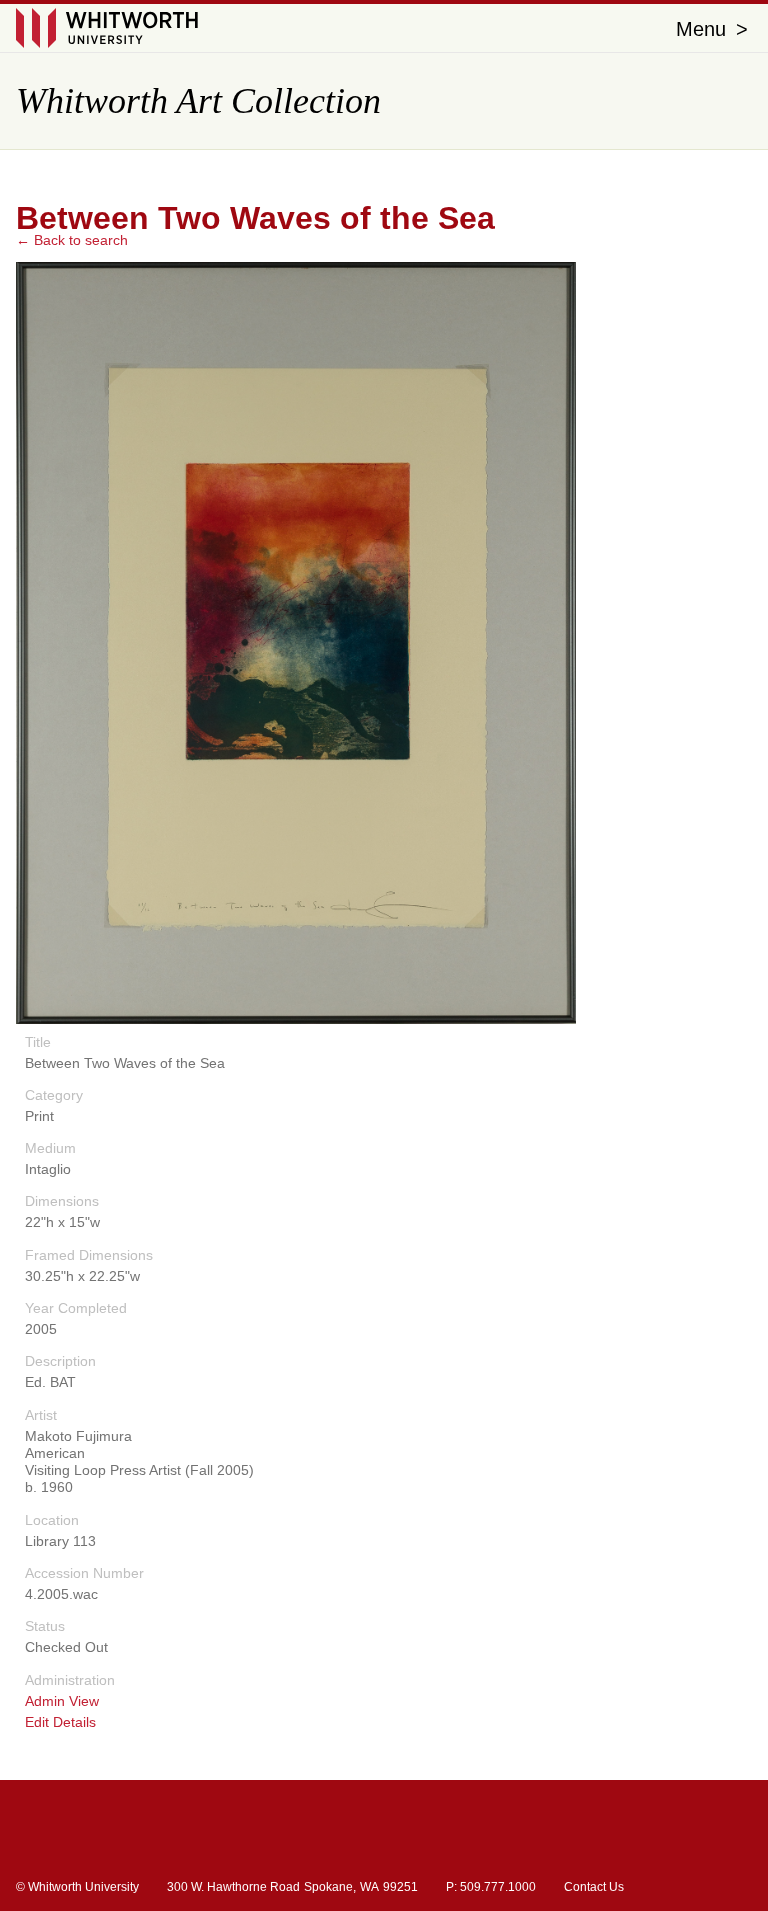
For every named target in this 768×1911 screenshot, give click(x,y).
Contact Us (594, 1887)
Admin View (62, 1701)
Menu (712, 29)
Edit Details (60, 1722)
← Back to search (72, 240)
